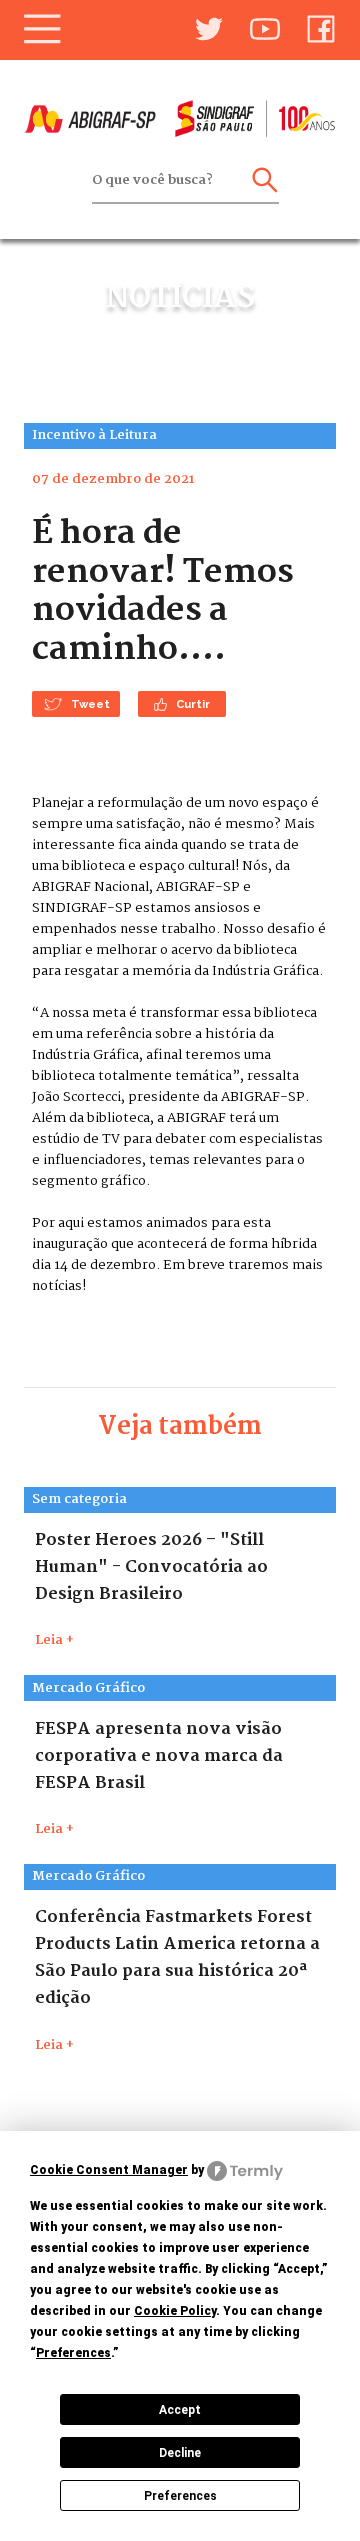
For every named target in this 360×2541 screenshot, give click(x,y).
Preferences (180, 2496)
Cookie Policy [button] (175, 2311)
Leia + (54, 1640)
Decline (180, 2453)
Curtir (193, 704)
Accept (180, 2410)
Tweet (90, 704)
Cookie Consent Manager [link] (109, 2170)
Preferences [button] (73, 2353)
